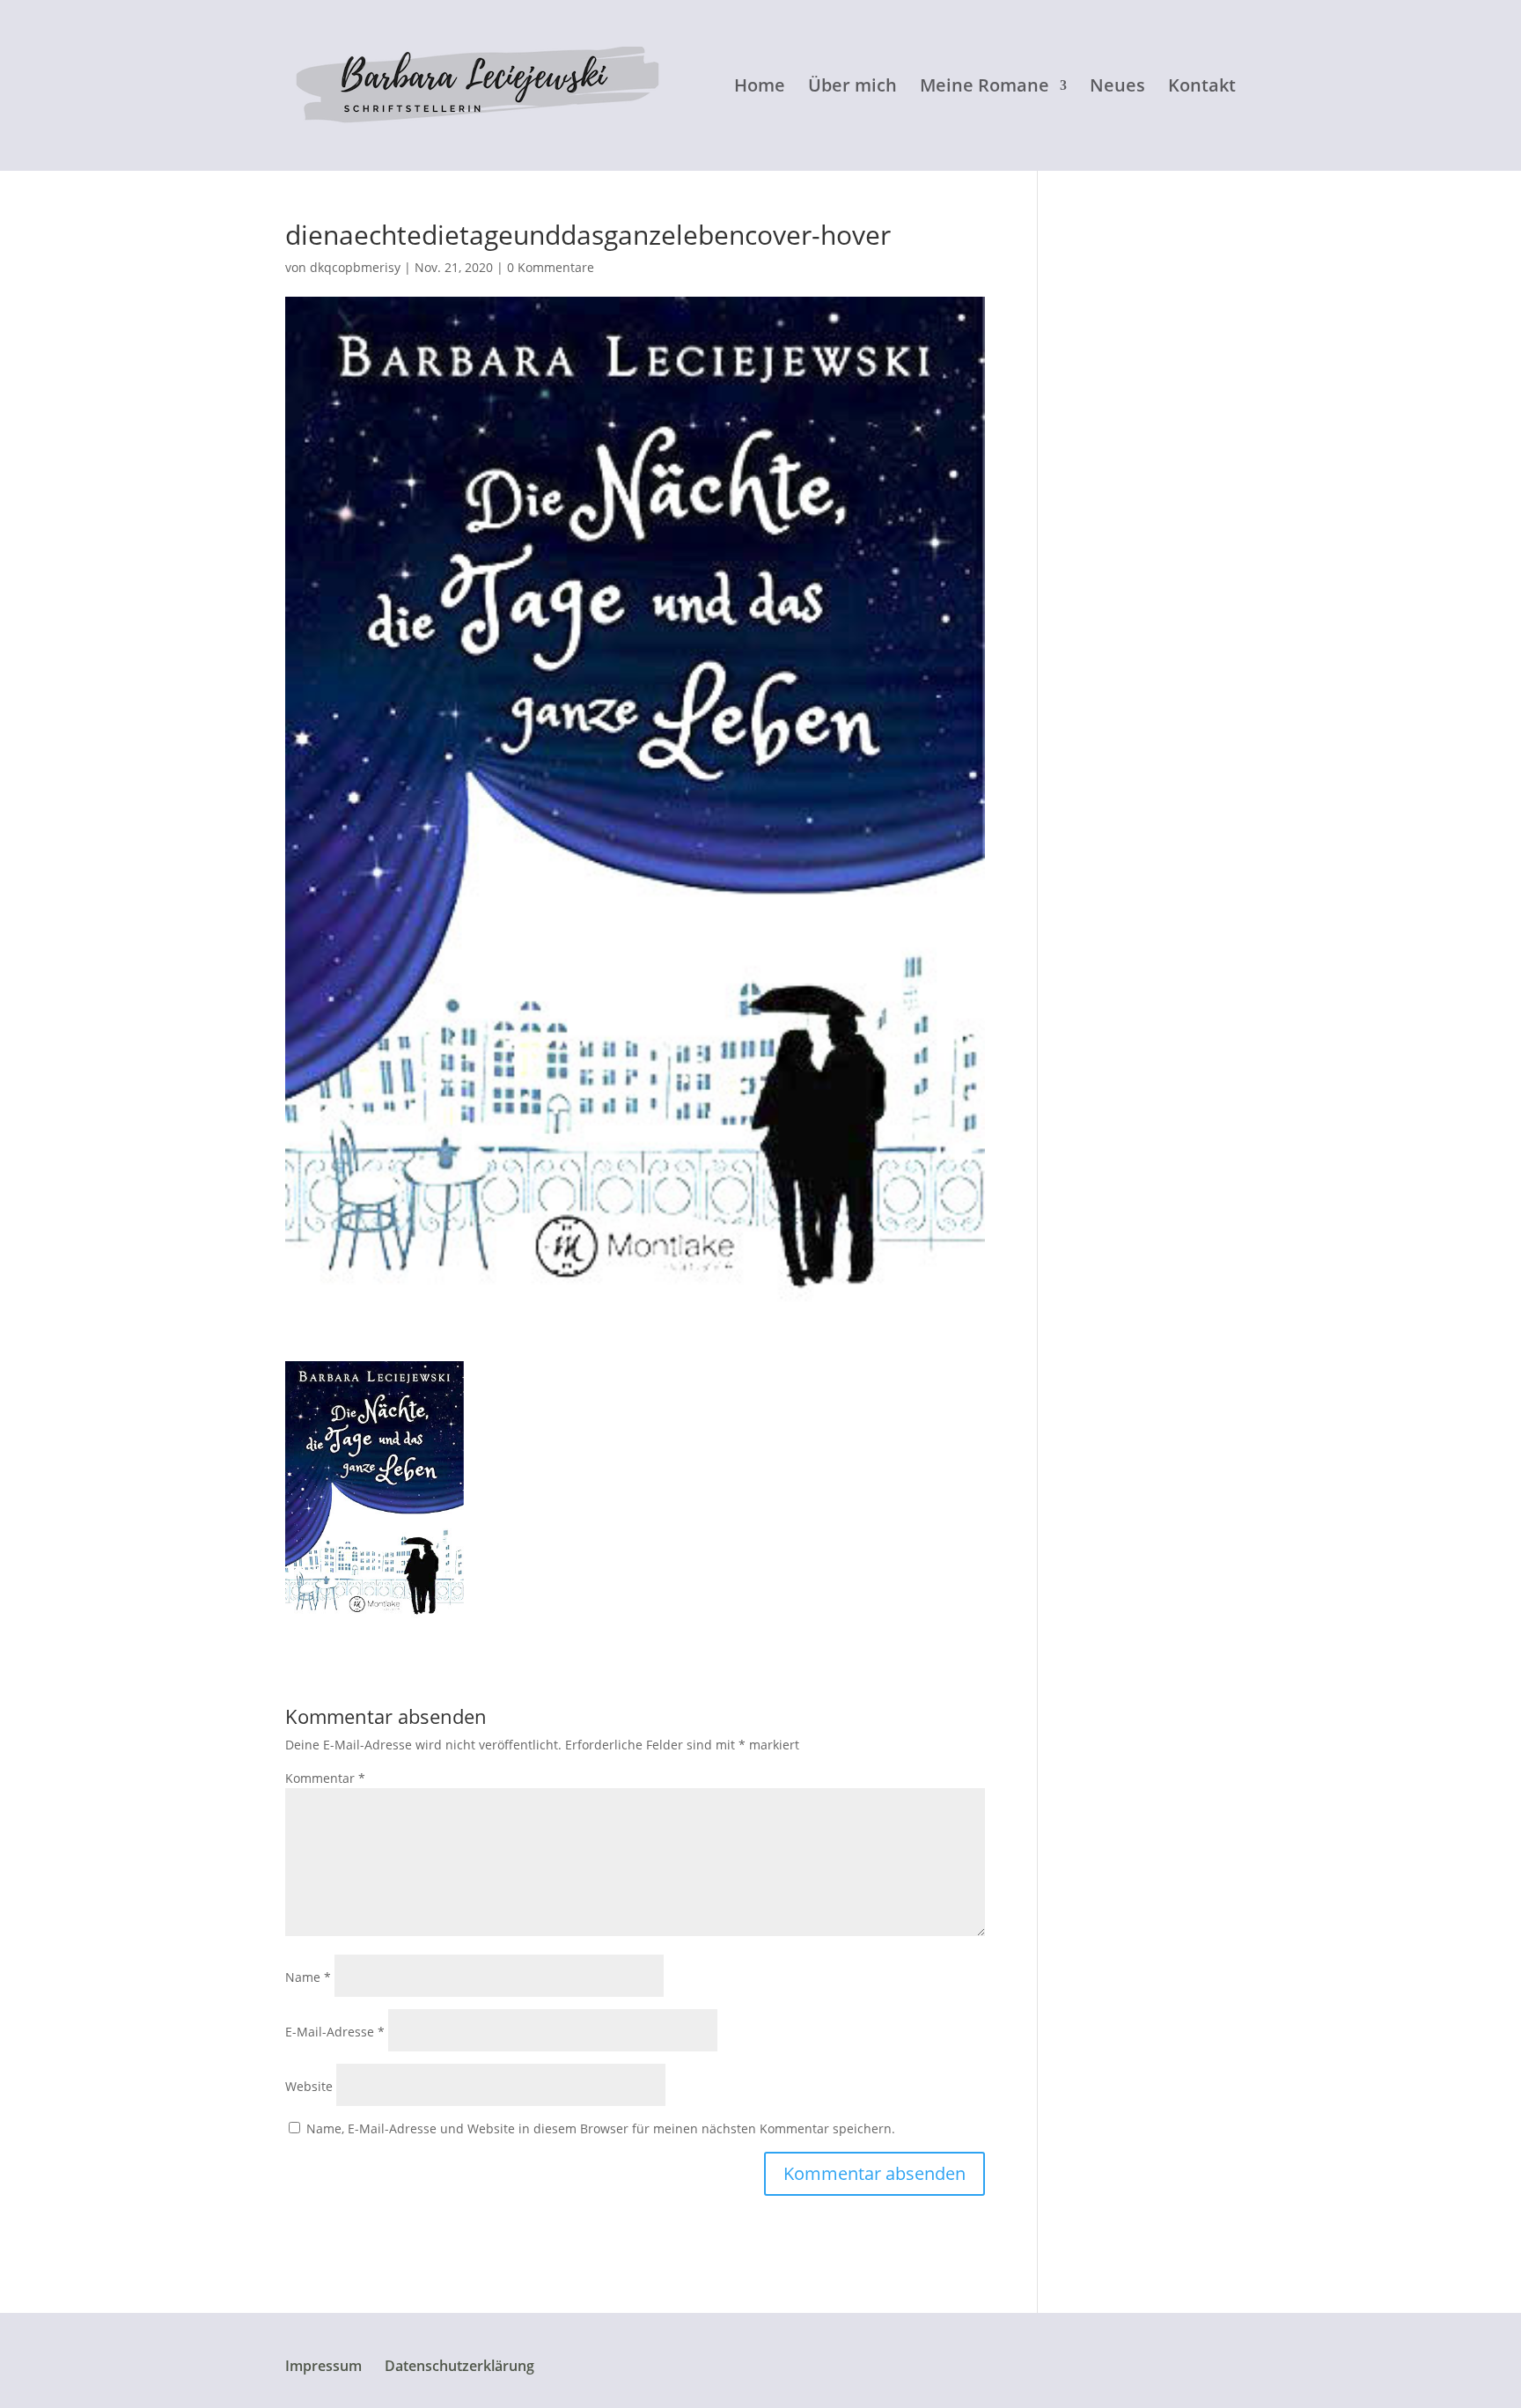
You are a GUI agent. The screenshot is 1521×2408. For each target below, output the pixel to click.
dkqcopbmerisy (355, 267)
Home (760, 88)
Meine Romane (985, 88)
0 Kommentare (551, 267)
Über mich (852, 88)
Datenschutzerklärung (459, 2366)
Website (309, 2086)
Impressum (323, 2366)
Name (308, 1977)
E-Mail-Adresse (335, 2032)
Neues (1117, 88)
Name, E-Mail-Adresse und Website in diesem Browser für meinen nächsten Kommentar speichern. (601, 2128)
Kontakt (1202, 88)
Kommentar (325, 1778)
